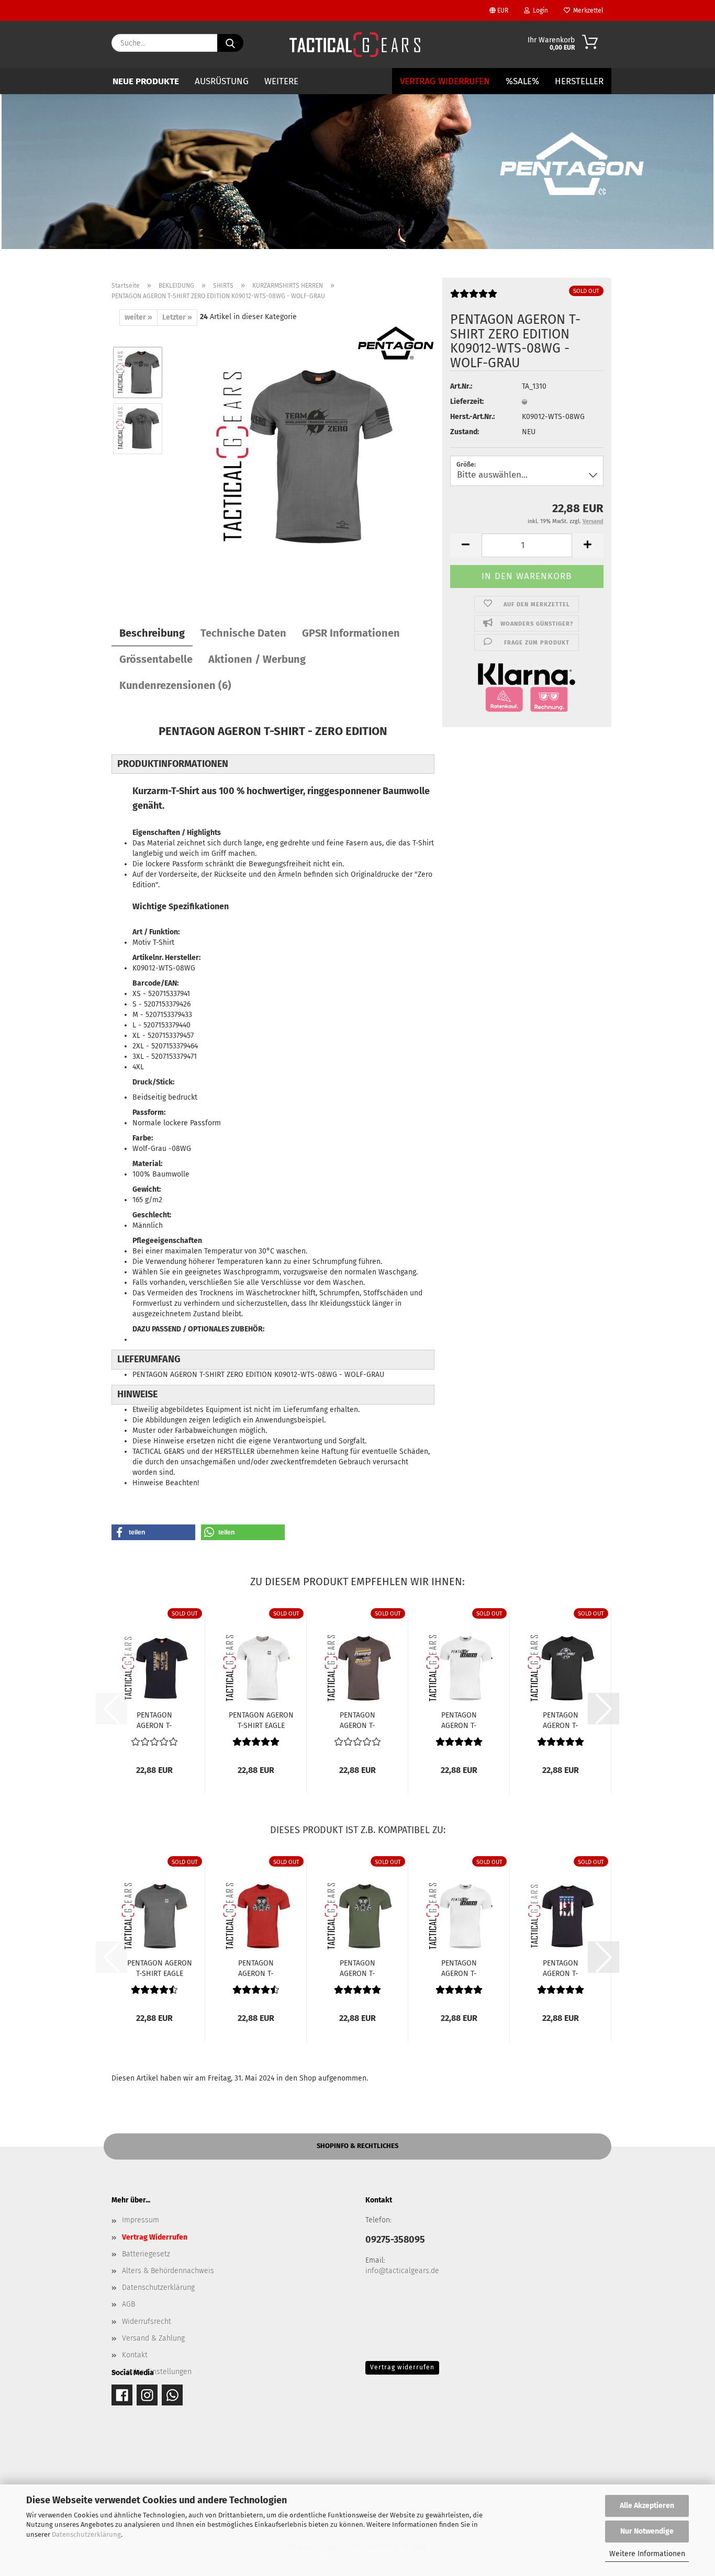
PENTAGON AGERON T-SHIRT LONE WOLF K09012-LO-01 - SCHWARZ (561, 1720)
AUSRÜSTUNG (222, 81)
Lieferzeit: (467, 402)
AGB (129, 2304)
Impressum (141, 2220)
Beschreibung (152, 633)
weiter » (138, 317)
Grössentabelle (156, 659)
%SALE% (522, 81)
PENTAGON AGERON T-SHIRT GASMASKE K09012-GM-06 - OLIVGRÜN (357, 1968)
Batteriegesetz (146, 2254)
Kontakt (135, 2355)
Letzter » (177, 317)
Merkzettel (587, 10)
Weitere (281, 81)
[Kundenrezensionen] (474, 298)
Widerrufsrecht (147, 2321)
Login (539, 10)
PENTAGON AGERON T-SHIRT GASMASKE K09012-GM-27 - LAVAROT (256, 1968)
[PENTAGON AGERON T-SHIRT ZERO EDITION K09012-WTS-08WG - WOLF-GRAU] (303, 456)
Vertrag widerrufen (402, 2367)
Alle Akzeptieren (647, 2506)
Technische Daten (243, 633)
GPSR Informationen (351, 633)
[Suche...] (230, 43)
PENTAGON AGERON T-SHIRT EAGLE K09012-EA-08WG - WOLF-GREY (160, 1968)
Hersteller (579, 81)
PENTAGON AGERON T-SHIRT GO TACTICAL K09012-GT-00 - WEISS (459, 1720)
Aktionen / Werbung (257, 659)
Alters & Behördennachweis (168, 2271)
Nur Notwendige (647, 2531)
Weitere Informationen (647, 2554)
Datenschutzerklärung (86, 2534)
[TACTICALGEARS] (355, 44)
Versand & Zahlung (153, 2338)
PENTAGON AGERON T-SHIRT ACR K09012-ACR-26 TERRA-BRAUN (357, 1720)
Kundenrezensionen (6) (175, 685)
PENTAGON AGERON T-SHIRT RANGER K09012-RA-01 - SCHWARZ (561, 1968)
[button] (466, 545)
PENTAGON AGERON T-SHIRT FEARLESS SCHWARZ (154, 1720)
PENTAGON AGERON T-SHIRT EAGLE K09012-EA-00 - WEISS (261, 1720)
